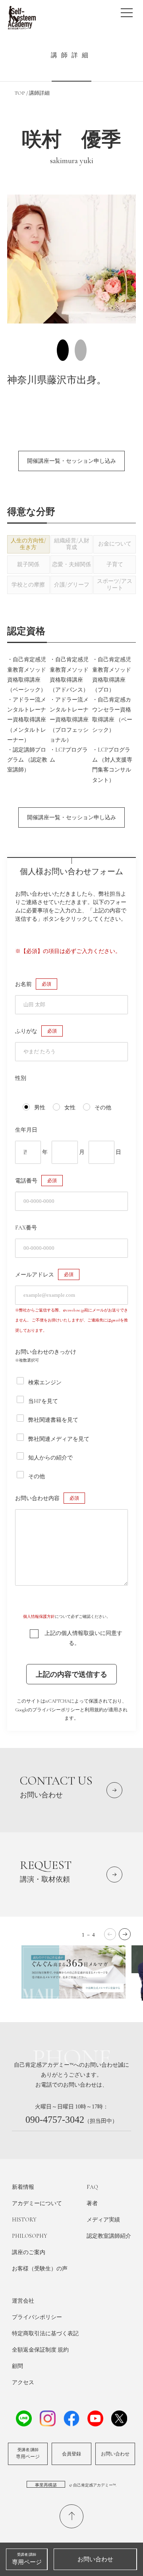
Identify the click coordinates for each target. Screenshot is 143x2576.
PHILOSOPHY (30, 2236)
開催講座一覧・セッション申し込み (71, 461)
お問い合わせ (115, 2454)
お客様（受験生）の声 (40, 2269)
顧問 (17, 2366)
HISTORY (24, 2220)
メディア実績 (103, 2220)
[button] (125, 1934)
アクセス (23, 2382)
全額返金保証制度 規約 (40, 2350)
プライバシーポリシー (56, 1710)
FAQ (92, 2187)
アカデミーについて (37, 2203)
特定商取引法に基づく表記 (45, 2333)
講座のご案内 (29, 2252)
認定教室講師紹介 (109, 2236)
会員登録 (71, 2454)
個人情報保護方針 (39, 1617)
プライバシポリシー (37, 2317)
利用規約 (94, 1710)
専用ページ (28, 2453)
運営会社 (23, 2301)
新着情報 (23, 2187)
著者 (92, 2203)
